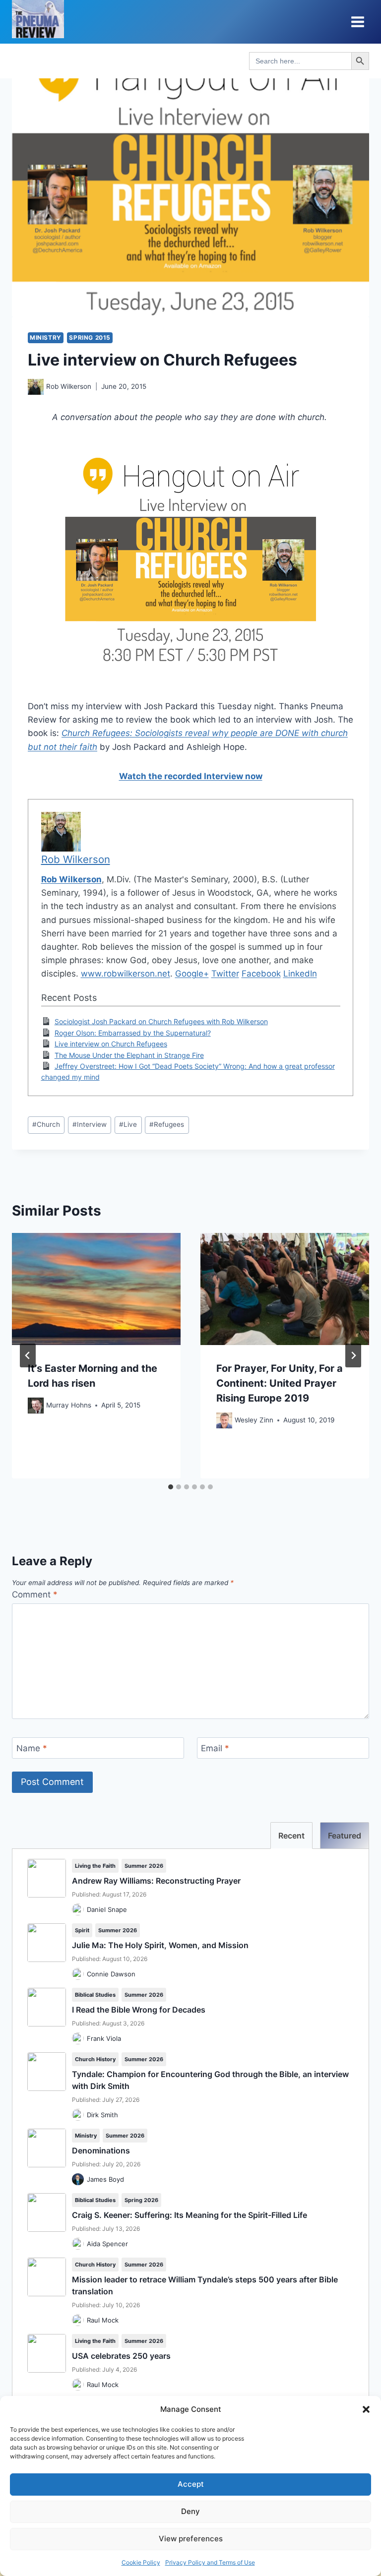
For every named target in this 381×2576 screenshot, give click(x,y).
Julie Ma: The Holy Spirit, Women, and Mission (160, 1945)
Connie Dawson (111, 1974)
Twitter (225, 974)
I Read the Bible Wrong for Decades (139, 2010)
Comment (35, 1595)
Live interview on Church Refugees (111, 1044)
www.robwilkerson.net (126, 974)
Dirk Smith (102, 2115)
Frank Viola (104, 2038)
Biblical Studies (95, 1995)
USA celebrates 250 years (121, 2356)
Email (215, 1748)
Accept (191, 2484)
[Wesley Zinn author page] (224, 1420)
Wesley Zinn (254, 1420)
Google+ (192, 974)
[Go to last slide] (28, 1355)
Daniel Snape (107, 1909)
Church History (95, 2059)
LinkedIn (300, 974)
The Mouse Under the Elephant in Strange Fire (129, 1055)
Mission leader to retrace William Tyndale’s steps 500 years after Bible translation (205, 2285)
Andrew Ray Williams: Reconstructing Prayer (156, 1881)
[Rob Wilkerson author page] (36, 387)
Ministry (46, 337)
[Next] (353, 1355)
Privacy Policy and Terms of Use (210, 2562)
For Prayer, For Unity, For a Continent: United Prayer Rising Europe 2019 (280, 1383)
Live (128, 1124)
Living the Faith (95, 1866)
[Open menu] (357, 22)
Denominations (101, 2150)
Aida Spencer (107, 2244)
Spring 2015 (90, 337)
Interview (90, 1124)
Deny (190, 2511)
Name (32, 1748)
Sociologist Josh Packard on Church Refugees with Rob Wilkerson (161, 1021)
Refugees (167, 1124)
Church (46, 1124)
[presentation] (96, 1289)
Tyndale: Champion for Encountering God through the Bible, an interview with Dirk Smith (210, 2080)
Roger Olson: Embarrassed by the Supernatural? (133, 1033)
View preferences (191, 2539)
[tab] (171, 1487)
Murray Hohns (69, 1405)
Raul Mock (103, 2320)
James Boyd (105, 2179)
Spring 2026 (141, 2200)
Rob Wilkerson (69, 386)
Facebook (261, 974)
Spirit (82, 1930)
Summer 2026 (144, 1866)
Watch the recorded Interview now (191, 776)
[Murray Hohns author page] (36, 1406)
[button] (366, 2409)
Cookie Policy (141, 2562)
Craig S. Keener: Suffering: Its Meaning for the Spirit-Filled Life (190, 2215)
